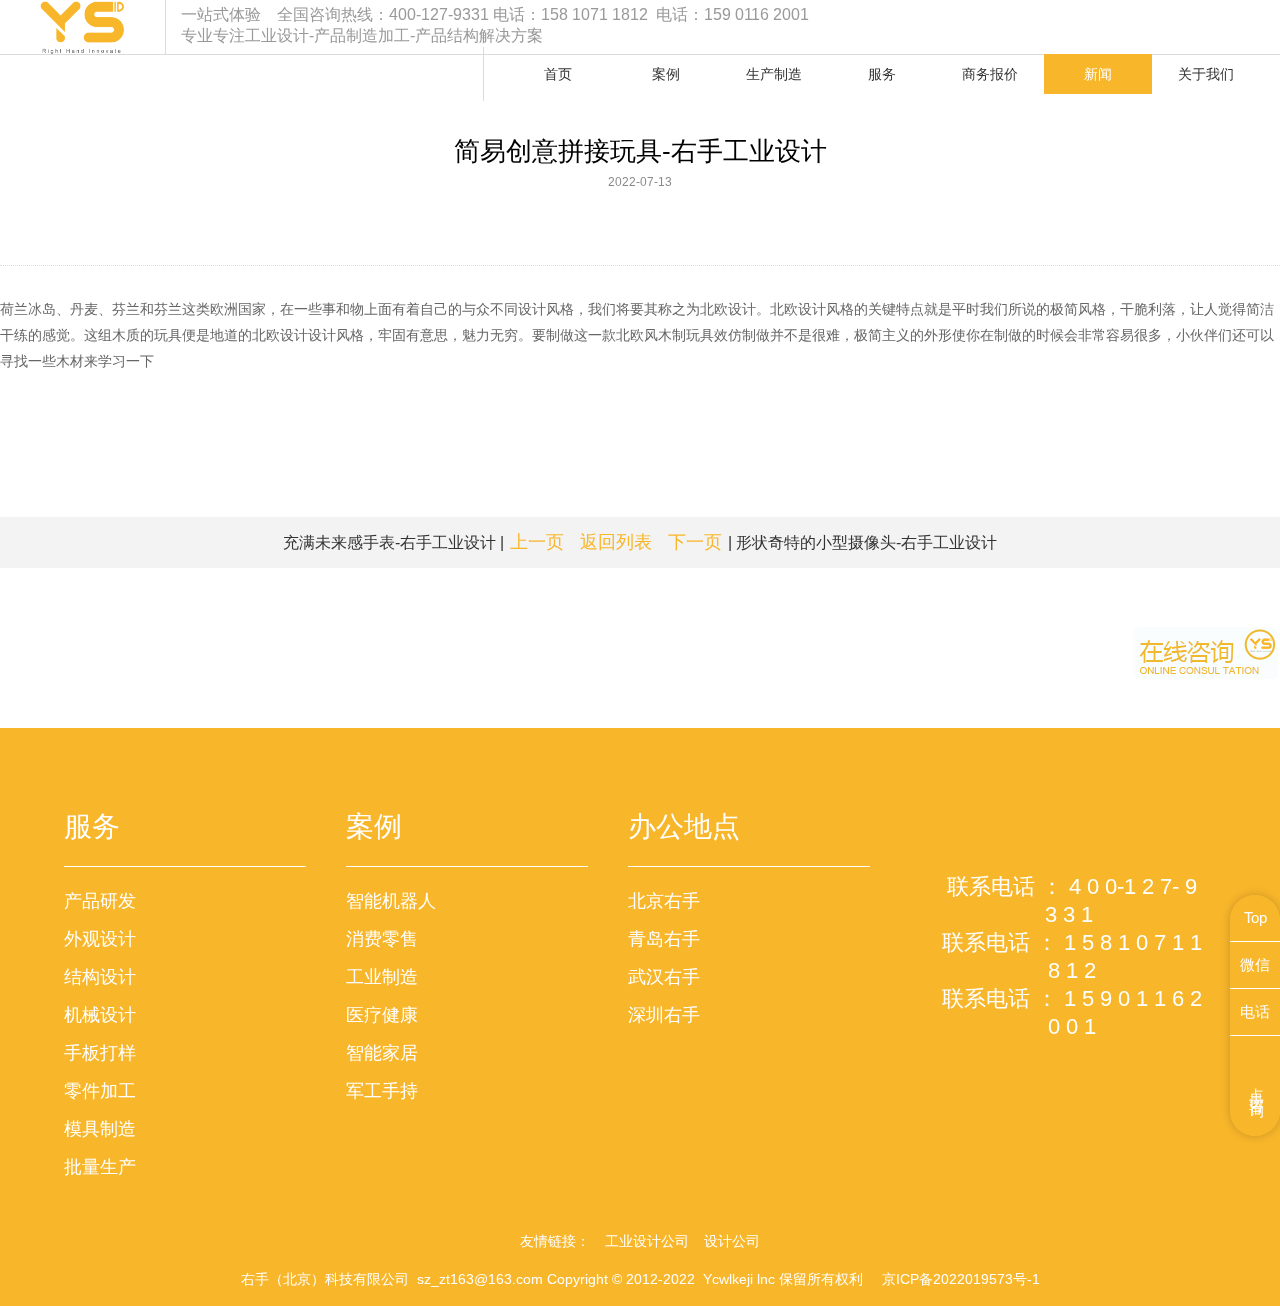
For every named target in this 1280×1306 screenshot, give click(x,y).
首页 (558, 74)
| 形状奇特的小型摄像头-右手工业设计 (832, 542)
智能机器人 (391, 901)
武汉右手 (664, 977)
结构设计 (100, 977)
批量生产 (100, 1167)
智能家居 (382, 1053)
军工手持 (382, 1091)
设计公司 (732, 1241)
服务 (882, 74)
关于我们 (1206, 74)
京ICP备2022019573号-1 (961, 1279)
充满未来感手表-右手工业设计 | (423, 542)
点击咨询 (1257, 1086)
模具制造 (100, 1129)
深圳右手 (664, 1015)
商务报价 (990, 74)
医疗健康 (382, 1015)
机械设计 (100, 1015)
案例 (666, 74)
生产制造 (774, 74)
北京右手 (664, 901)
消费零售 (382, 939)
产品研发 (100, 901)
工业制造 (382, 977)
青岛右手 (664, 939)
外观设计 (100, 939)
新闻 (1098, 74)
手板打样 (100, 1053)
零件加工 (100, 1091)
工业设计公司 (647, 1241)
